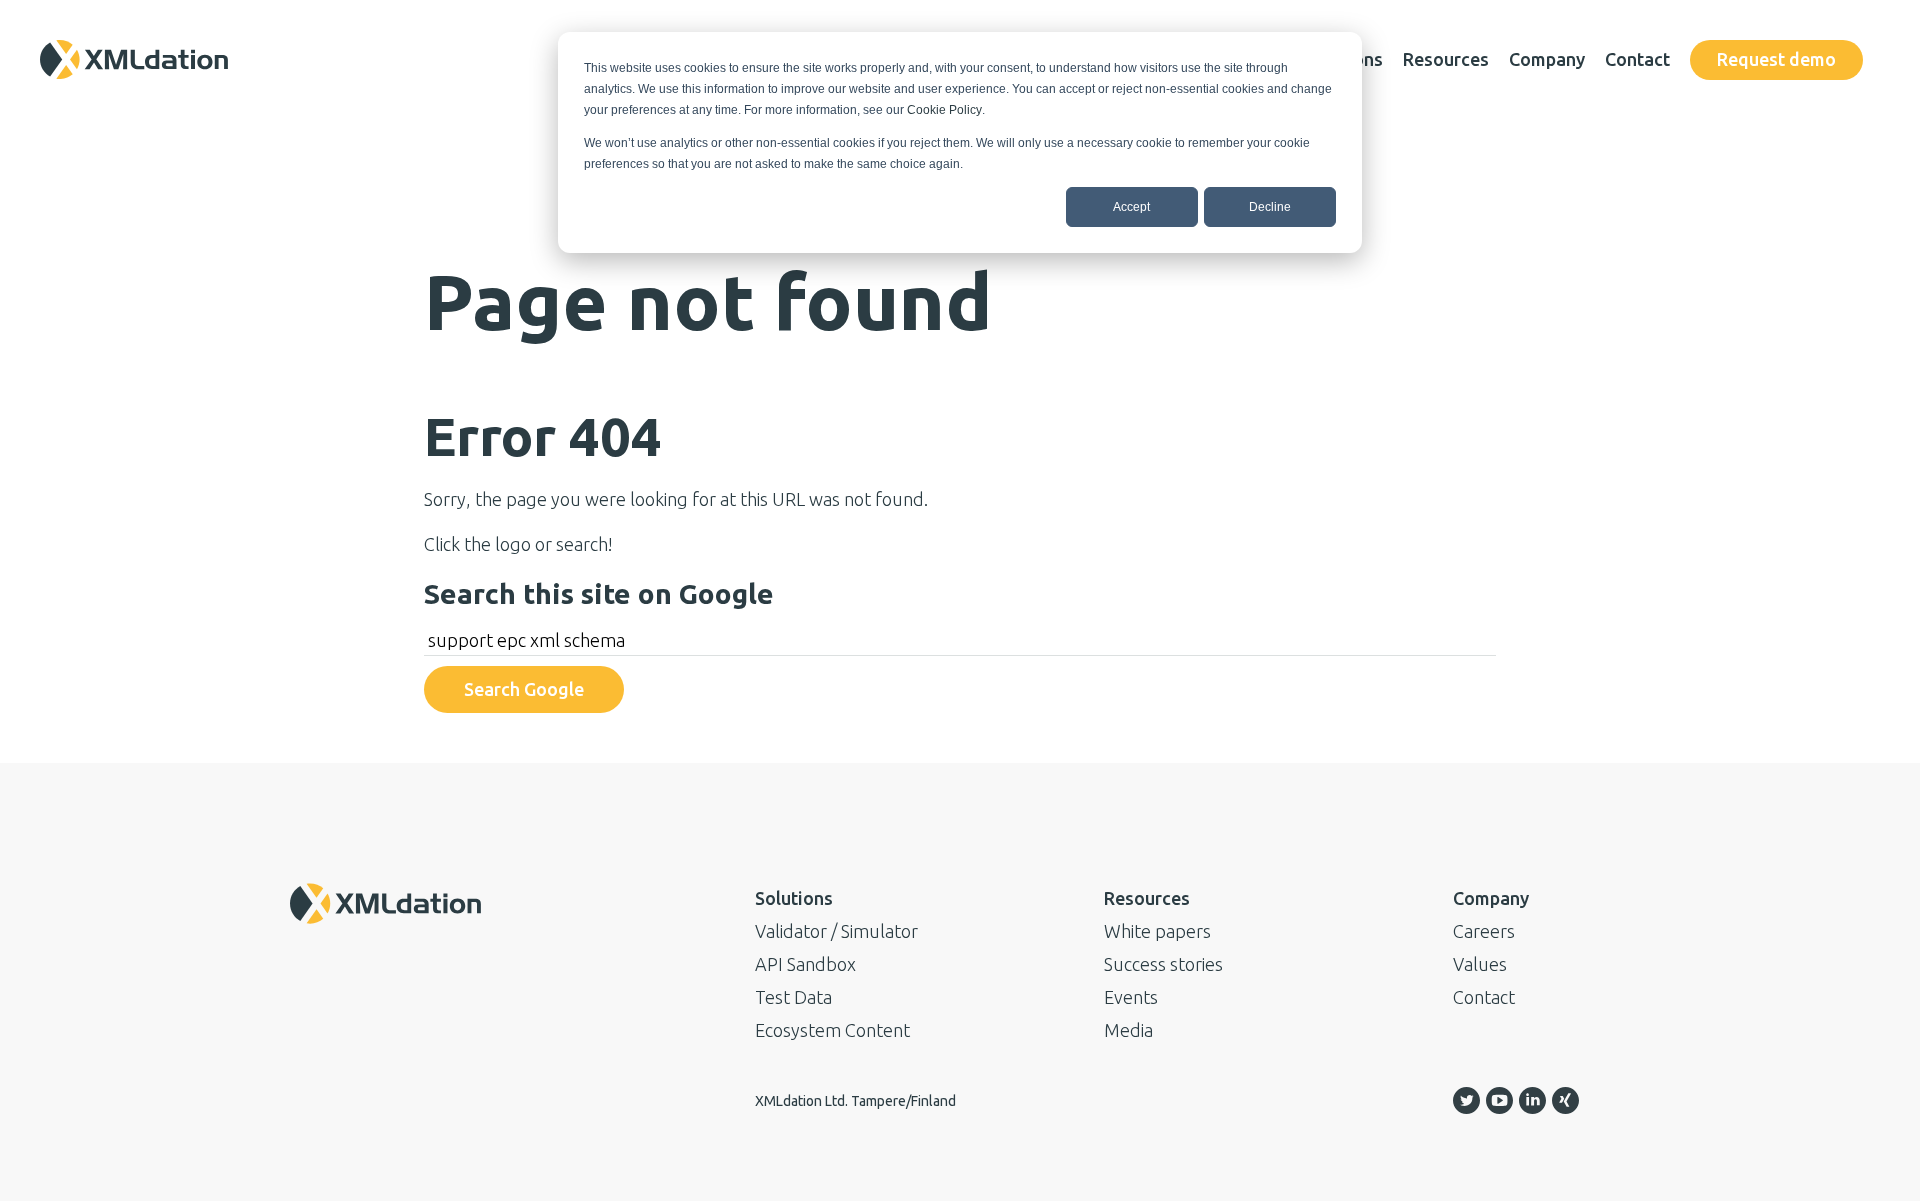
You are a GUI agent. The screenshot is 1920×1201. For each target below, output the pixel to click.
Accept (1131, 207)
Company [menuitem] (1547, 59)
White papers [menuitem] (1157, 931)
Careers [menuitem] (1484, 931)
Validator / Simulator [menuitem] (836, 931)
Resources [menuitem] (1446, 59)
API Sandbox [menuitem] (805, 964)
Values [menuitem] (1480, 964)
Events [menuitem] (1131, 997)
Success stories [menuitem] (1163, 964)
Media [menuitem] (1128, 1030)
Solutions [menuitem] (794, 898)
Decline (1270, 207)
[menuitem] (1776, 60)
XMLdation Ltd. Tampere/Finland (855, 1101)
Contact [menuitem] (1637, 59)
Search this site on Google (599, 593)
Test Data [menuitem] (793, 997)
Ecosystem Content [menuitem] (832, 1030)
